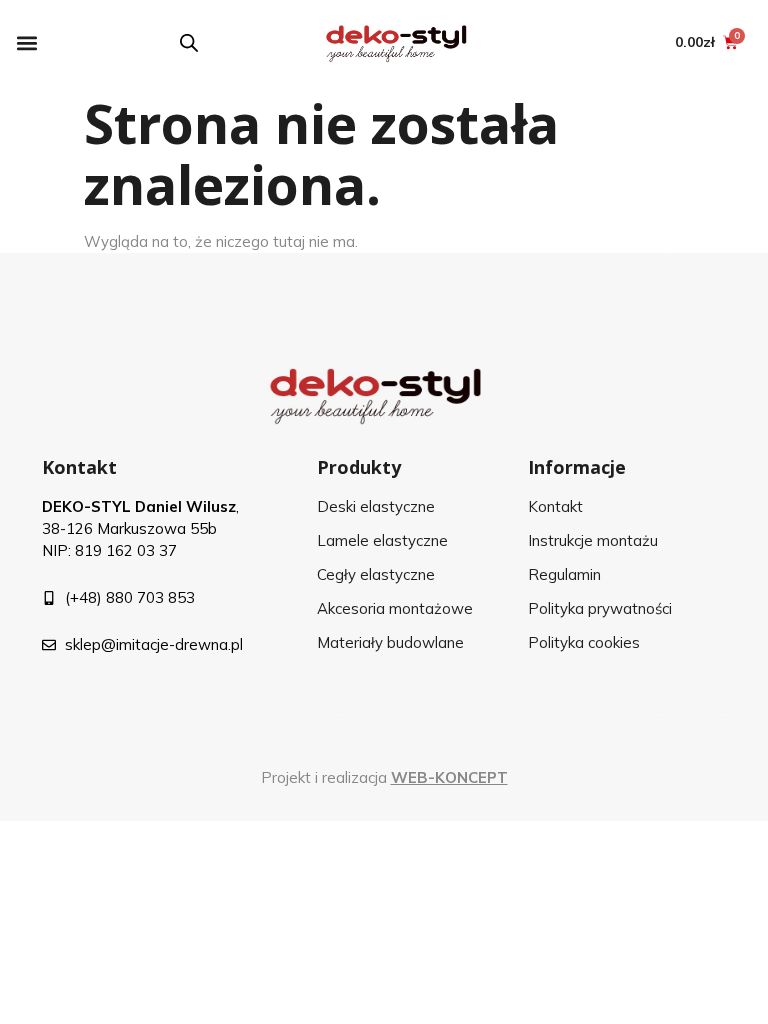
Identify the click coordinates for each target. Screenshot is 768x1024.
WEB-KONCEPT (449, 777)
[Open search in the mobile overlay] (189, 42)
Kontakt (79, 467)
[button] (26, 42)
